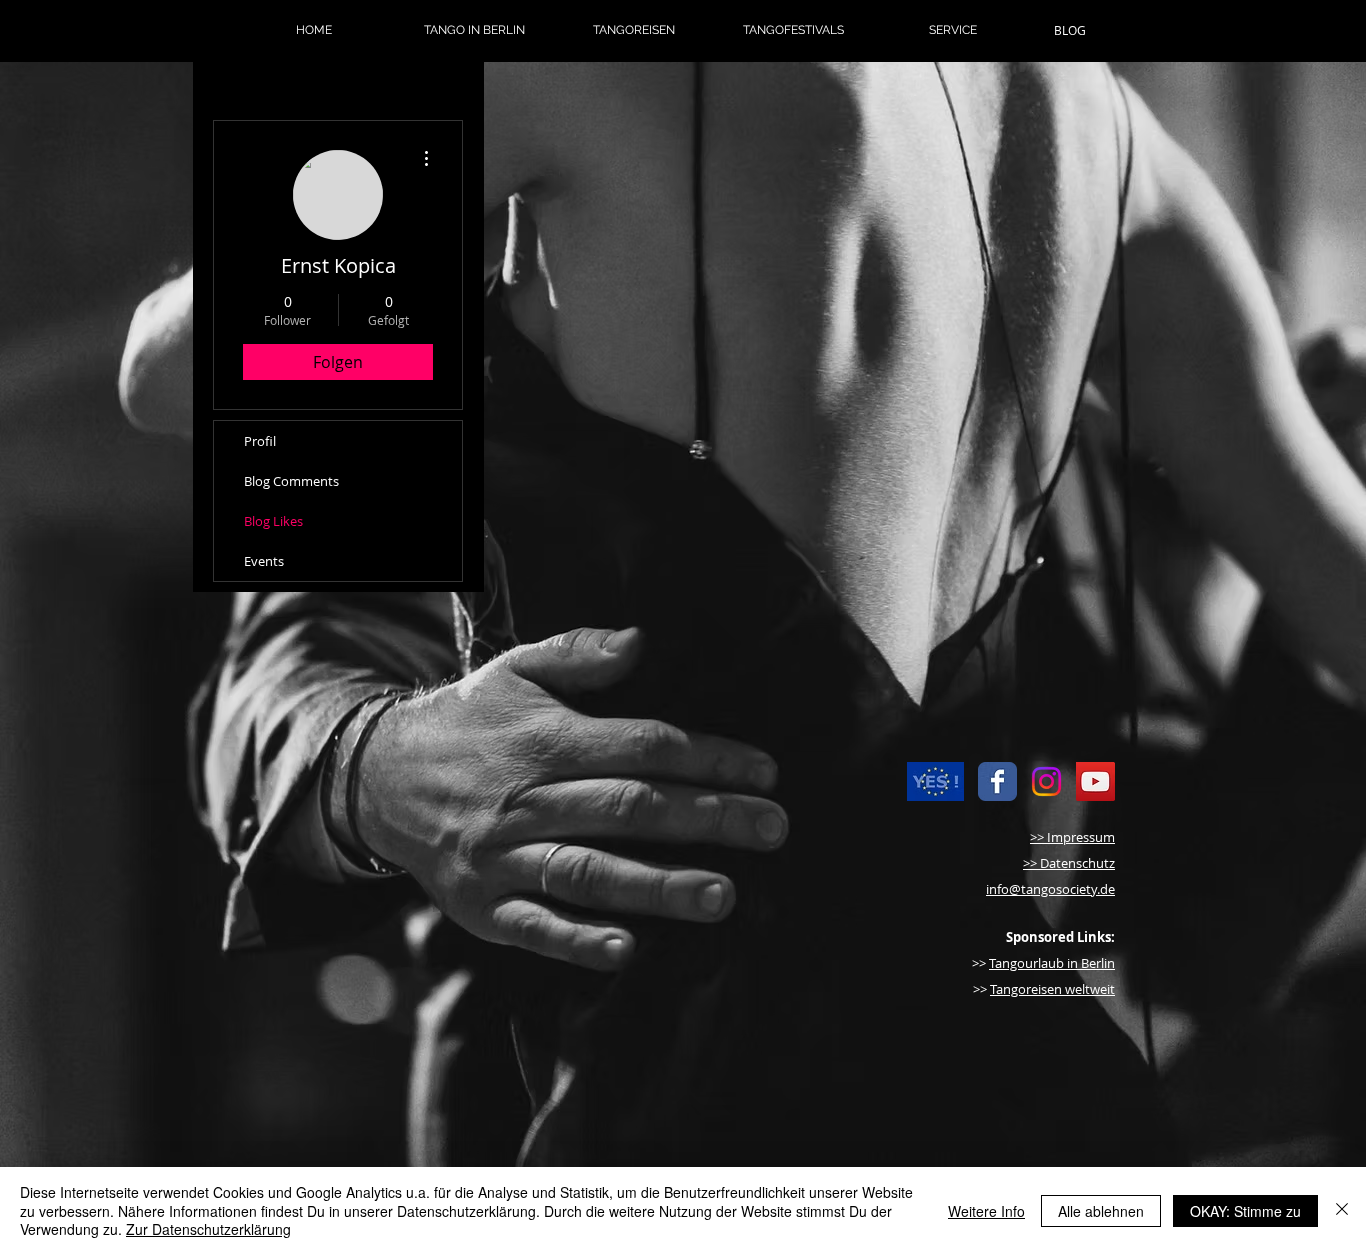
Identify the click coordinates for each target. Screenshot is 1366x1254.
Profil (260, 441)
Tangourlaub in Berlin (1052, 963)
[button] (474, 30)
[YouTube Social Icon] (1095, 781)
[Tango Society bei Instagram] (1046, 781)
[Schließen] (1342, 1210)
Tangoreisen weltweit (1052, 989)
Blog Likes (273, 521)
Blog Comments (291, 481)
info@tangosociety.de (1050, 889)
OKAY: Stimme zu (1245, 1211)
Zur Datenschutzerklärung (208, 1229)
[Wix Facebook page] (997, 781)
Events (264, 561)
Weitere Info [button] (986, 1211)
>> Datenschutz (1069, 863)
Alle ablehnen (1101, 1211)
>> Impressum (1072, 837)
